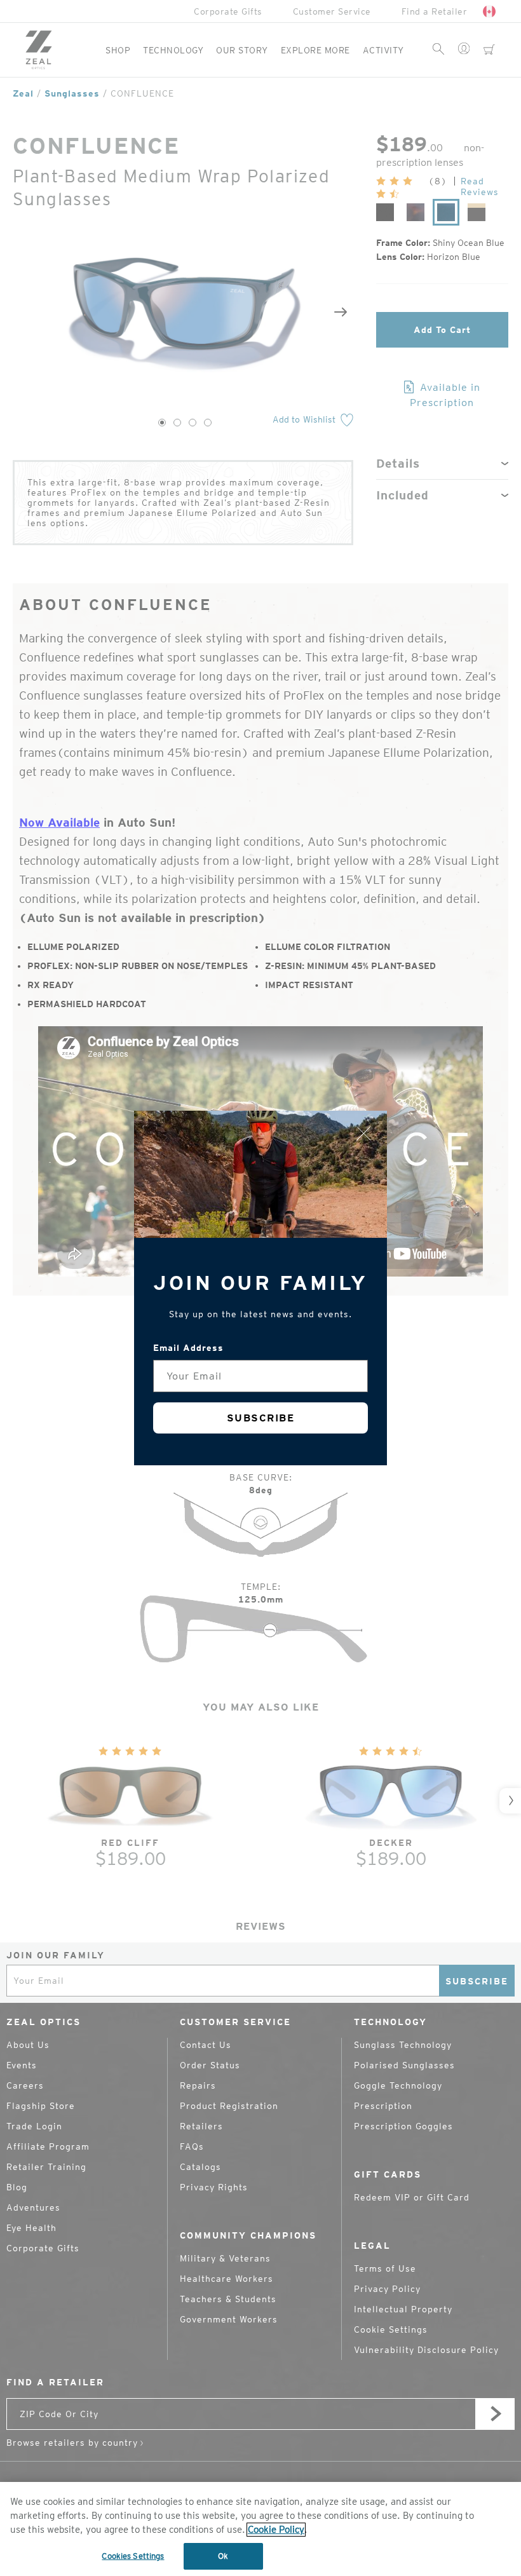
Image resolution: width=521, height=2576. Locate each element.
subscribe (261, 1418)
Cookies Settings (133, 2556)
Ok (223, 2556)
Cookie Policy (276, 2530)
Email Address (188, 1348)
